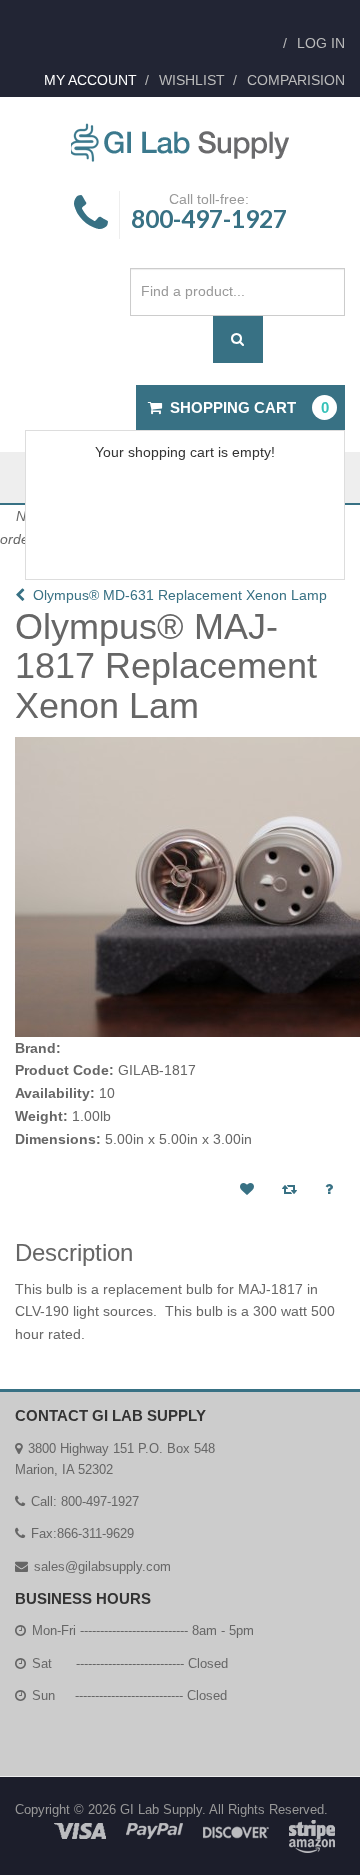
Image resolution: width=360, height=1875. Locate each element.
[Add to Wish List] (247, 1189)
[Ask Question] (329, 1189)
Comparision (296, 80)
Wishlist (192, 80)
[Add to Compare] (289, 1189)
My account (90, 80)
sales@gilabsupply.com (102, 1566)
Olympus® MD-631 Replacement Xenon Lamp (176, 595)
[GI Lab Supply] (180, 144)
